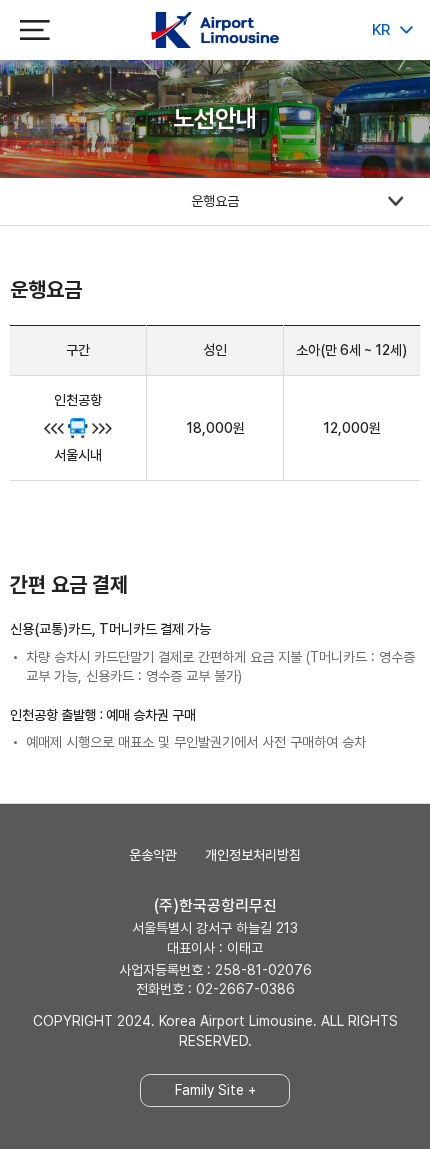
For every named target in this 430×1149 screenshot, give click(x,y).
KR (381, 30)
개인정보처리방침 (253, 855)
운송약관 (153, 855)
